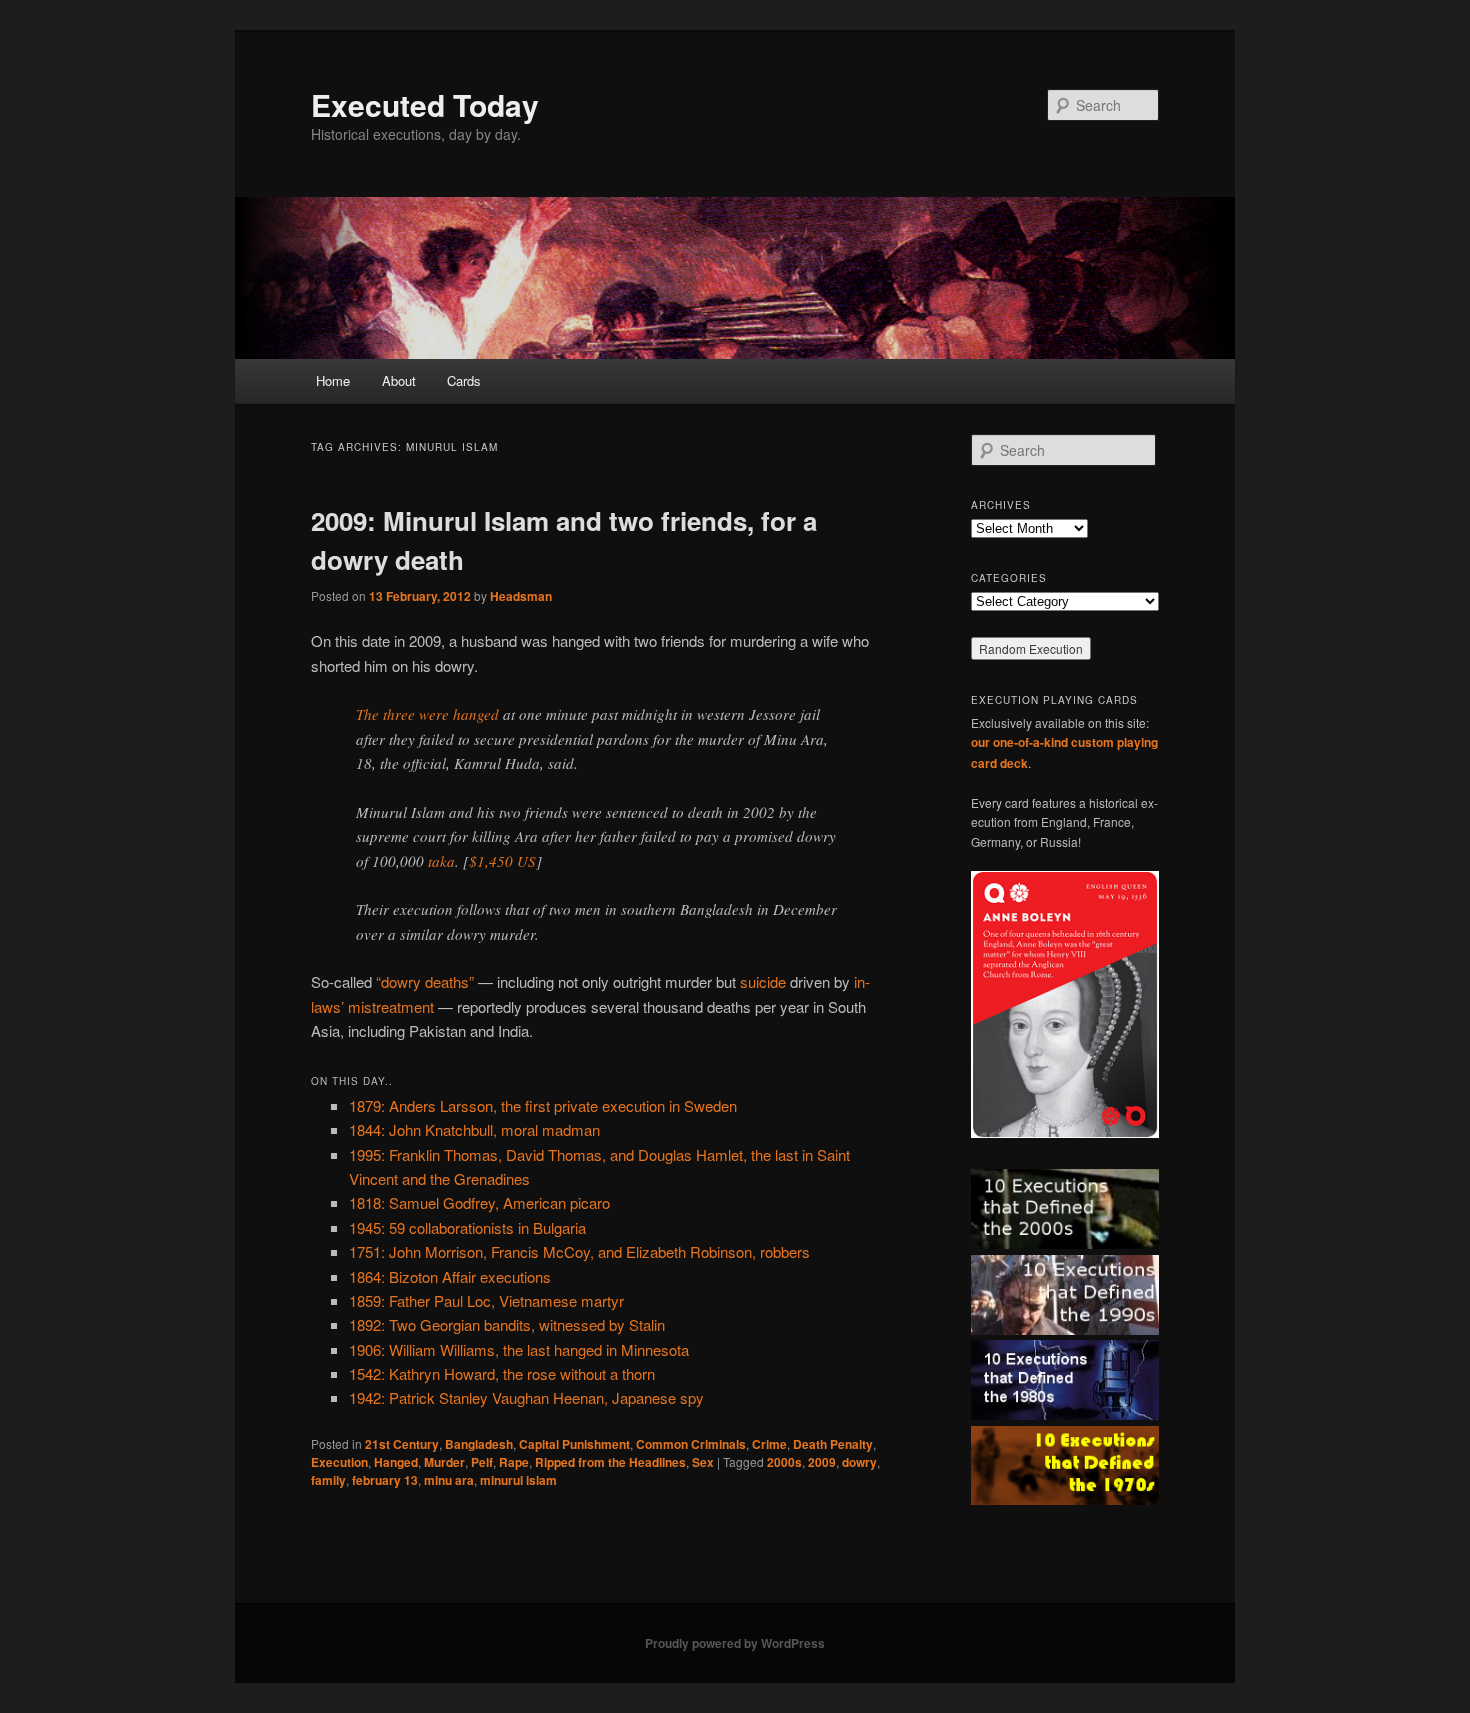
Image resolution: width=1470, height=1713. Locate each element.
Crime (769, 1444)
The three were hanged (427, 714)
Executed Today (425, 104)
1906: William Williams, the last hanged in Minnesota (519, 1349)
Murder (444, 1462)
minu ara (449, 1480)
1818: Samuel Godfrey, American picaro (479, 1202)
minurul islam (518, 1480)
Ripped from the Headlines (610, 1462)
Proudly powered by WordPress (735, 1643)
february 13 (385, 1480)
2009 (822, 1462)
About (399, 380)
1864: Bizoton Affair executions (450, 1276)
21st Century (402, 1444)
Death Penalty (833, 1444)
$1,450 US (502, 861)
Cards (464, 380)
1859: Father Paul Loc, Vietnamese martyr (486, 1300)
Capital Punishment (574, 1444)
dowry (859, 1462)
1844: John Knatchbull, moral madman (474, 1129)
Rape (514, 1462)
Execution (339, 1462)
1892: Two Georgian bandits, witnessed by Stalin (507, 1324)
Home (333, 380)
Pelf (482, 1462)
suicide (763, 981)
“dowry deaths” (425, 981)
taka (441, 861)
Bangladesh (479, 1444)
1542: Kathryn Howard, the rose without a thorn (502, 1373)
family (328, 1480)
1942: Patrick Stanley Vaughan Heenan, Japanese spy (526, 1397)
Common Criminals (691, 1444)
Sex (703, 1462)
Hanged (396, 1462)
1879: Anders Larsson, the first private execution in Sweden (543, 1105)
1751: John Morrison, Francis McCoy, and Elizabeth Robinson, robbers (579, 1251)
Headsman (521, 596)
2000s (784, 1462)
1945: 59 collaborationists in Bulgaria (467, 1227)
